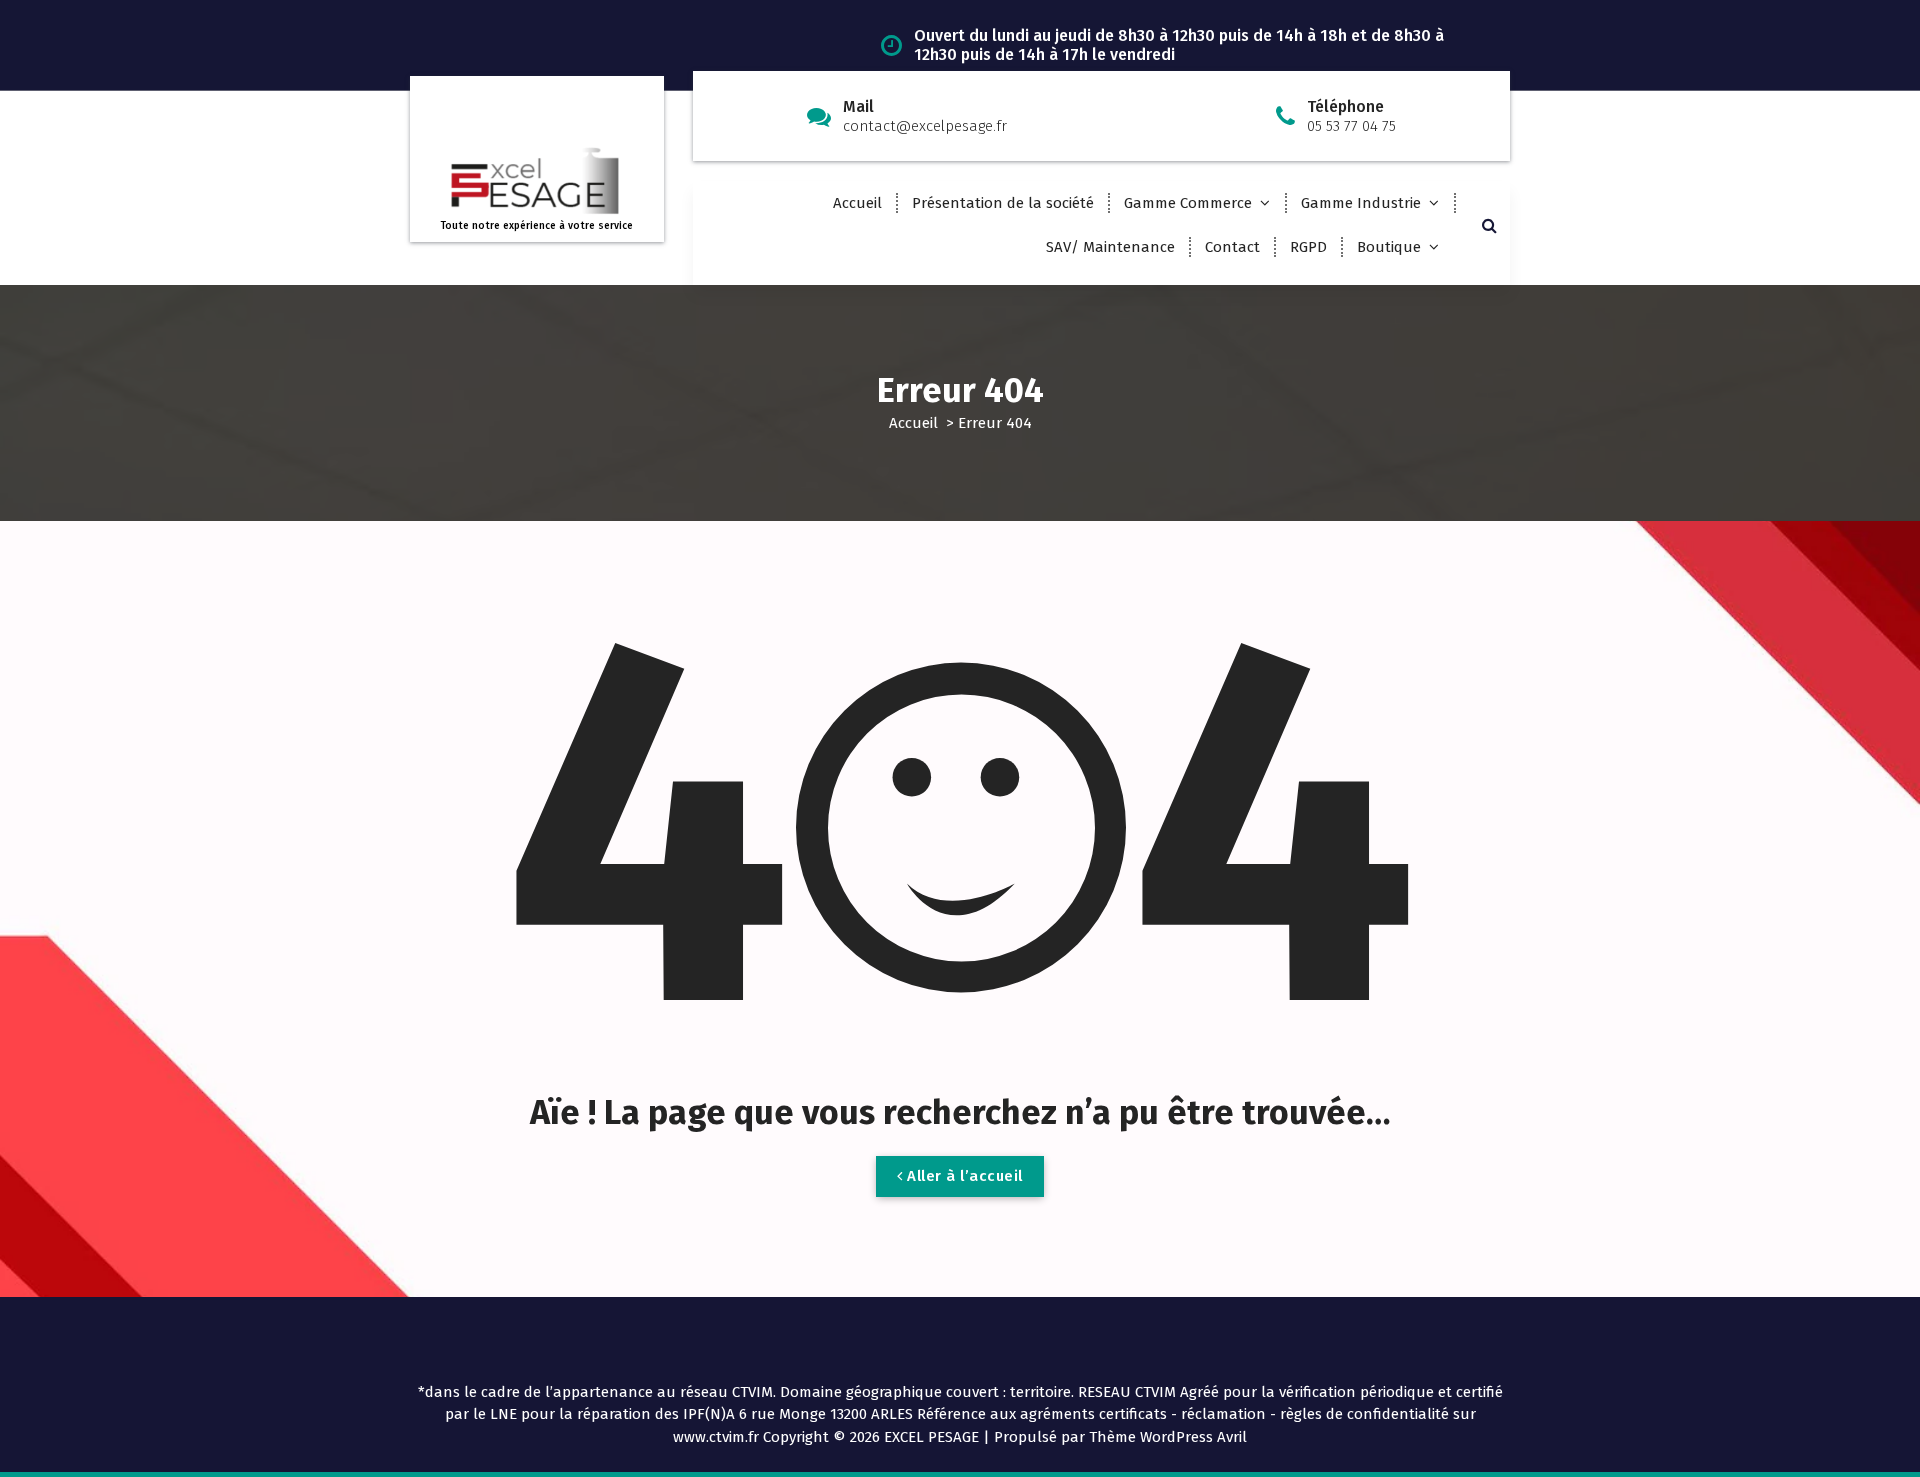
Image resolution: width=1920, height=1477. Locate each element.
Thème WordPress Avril (1168, 1437)
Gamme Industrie (1361, 203)
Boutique (1389, 247)
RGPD (1308, 247)
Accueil (857, 203)
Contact (1232, 247)
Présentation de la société (1003, 203)
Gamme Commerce (1188, 203)
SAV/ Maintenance (1110, 247)
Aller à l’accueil (963, 1176)
